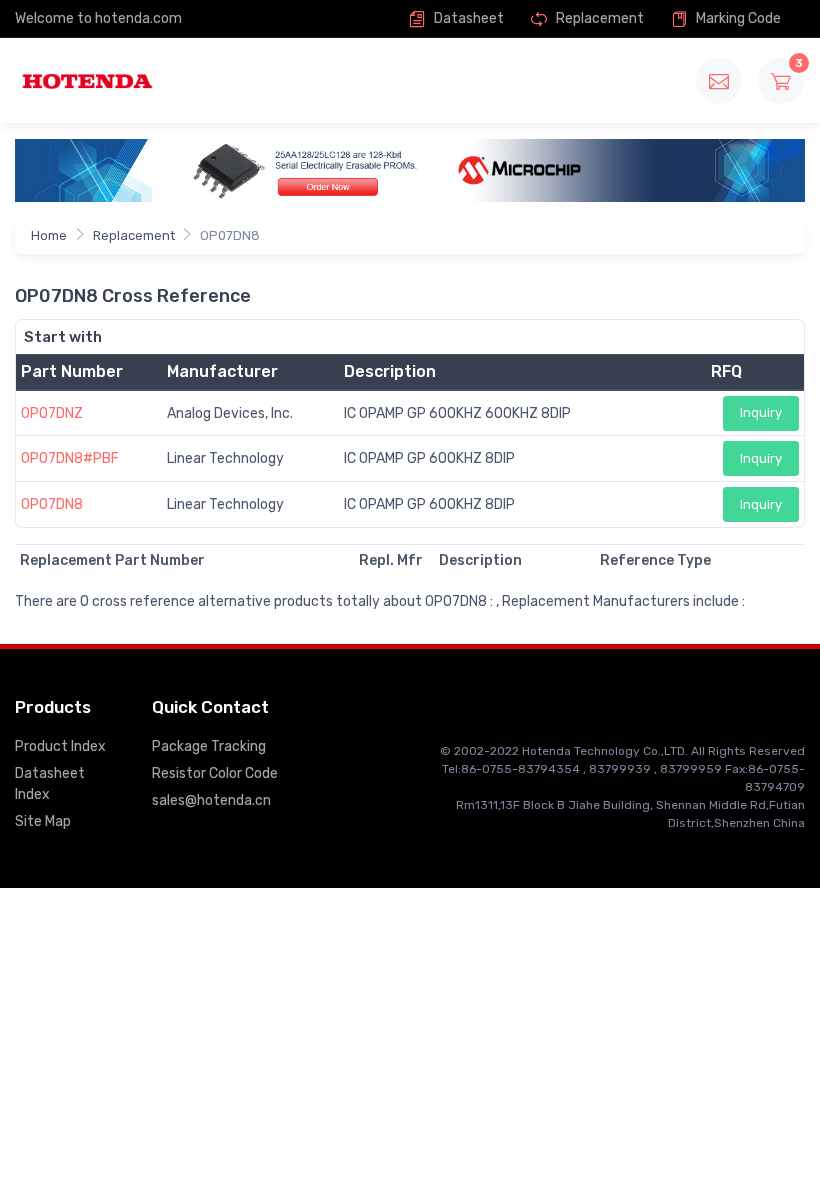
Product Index (60, 746)
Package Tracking (209, 746)
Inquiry (761, 412)
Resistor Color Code (215, 773)
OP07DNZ (52, 413)
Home (49, 235)
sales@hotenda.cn (211, 800)
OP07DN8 (52, 504)
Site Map (43, 821)
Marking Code (737, 18)
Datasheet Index (50, 784)
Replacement (598, 18)
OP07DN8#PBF (70, 458)
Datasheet (467, 18)
